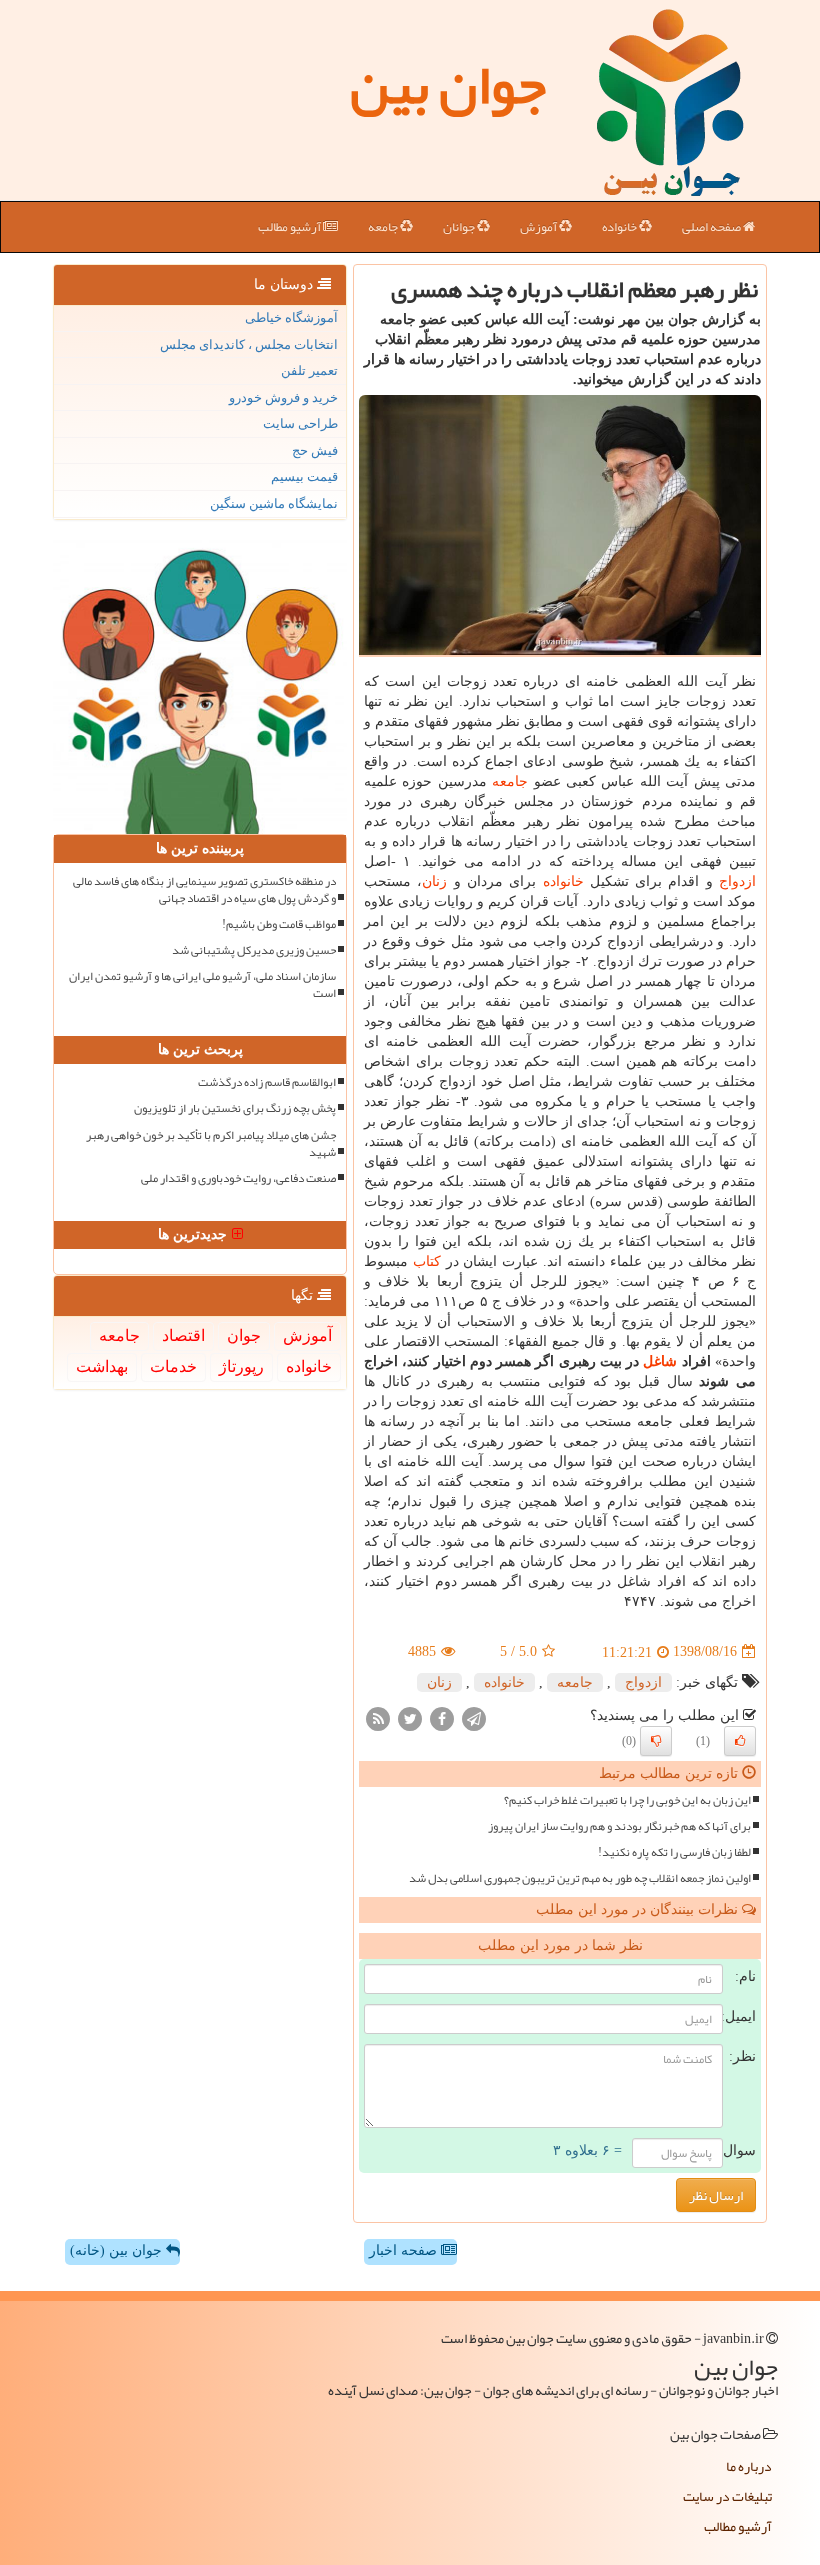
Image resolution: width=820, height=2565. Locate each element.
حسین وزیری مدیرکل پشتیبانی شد (254, 950)
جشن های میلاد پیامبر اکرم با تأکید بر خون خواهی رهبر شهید (211, 1144)
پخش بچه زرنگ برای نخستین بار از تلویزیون (235, 1108)
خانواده (620, 227)
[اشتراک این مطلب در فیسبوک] (442, 1717)
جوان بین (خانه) (118, 2250)
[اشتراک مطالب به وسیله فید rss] (378, 1717)
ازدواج (737, 881)
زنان (434, 881)
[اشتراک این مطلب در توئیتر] (410, 1717)
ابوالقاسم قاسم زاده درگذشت (267, 1082)
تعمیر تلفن (309, 370)
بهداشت (102, 1366)
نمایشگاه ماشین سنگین (274, 503)
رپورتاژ (241, 1366)
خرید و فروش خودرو (283, 397)
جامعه (384, 227)
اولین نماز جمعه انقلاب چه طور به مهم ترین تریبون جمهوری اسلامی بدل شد (580, 1878)
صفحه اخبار (405, 2250)
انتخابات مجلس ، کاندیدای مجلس (249, 344)
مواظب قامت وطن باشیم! (279, 924)
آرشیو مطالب (290, 227)
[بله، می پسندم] (740, 1741)
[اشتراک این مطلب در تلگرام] (474, 1717)
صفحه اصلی (712, 227)
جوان (244, 1335)
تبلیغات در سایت (727, 2496)
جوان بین (448, 85)
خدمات (173, 1366)
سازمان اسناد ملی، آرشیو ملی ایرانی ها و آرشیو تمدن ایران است (202, 985)
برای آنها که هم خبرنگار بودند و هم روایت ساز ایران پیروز (619, 1826)
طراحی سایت (300, 423)
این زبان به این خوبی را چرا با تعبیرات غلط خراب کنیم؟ (627, 1800)
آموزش (539, 227)
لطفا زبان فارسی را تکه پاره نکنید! (674, 1852)
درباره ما (749, 2466)
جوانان (460, 227)
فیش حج (315, 450)
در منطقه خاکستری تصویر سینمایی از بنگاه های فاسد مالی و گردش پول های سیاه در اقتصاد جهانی (204, 890)
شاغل (660, 1361)
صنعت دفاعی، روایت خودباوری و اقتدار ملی (238, 1178)
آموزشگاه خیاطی (291, 317)
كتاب (427, 1261)
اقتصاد (183, 1335)
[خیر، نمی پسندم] (656, 1741)
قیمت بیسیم (304, 476)
